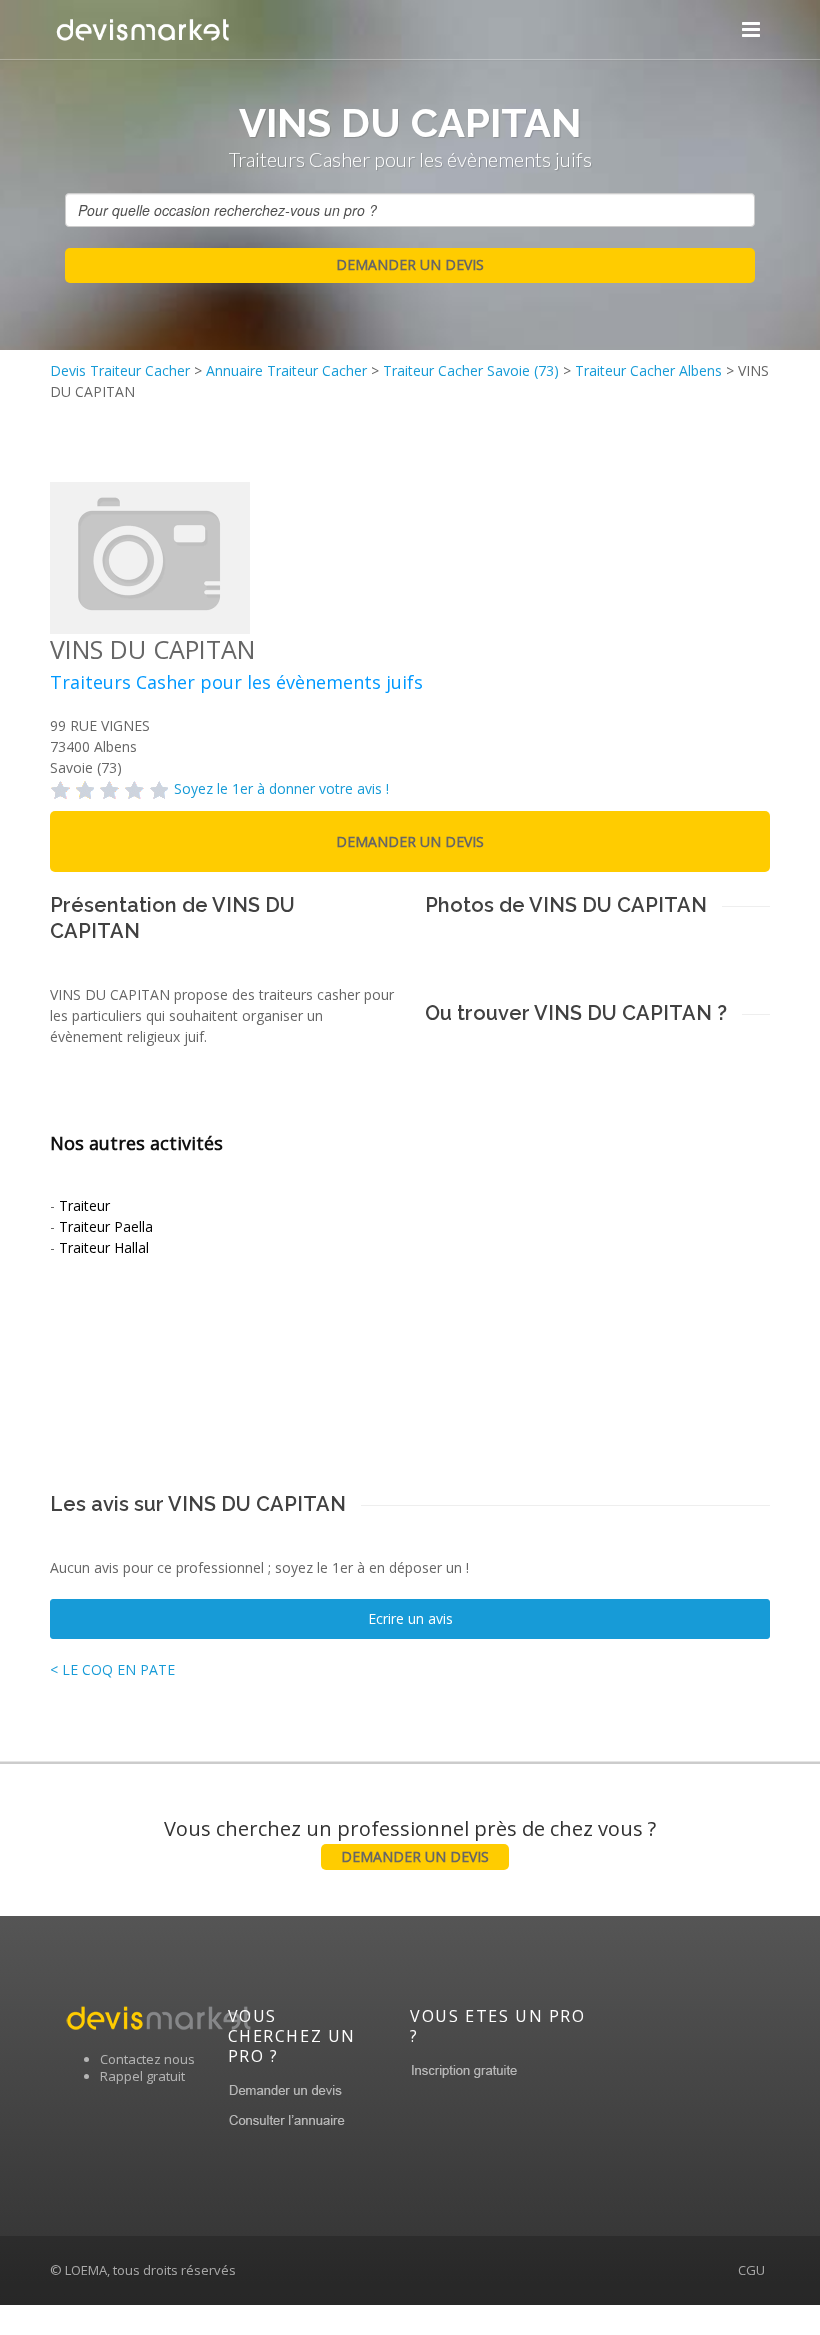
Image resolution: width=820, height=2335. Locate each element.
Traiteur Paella (106, 1226)
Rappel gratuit (142, 2076)
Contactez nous (147, 2059)
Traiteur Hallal (104, 1247)
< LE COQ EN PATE (112, 1669)
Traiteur (84, 1205)
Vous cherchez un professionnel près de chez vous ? (410, 1840)
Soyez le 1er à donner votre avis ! (281, 788)
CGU (751, 2270)
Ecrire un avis (410, 1618)
